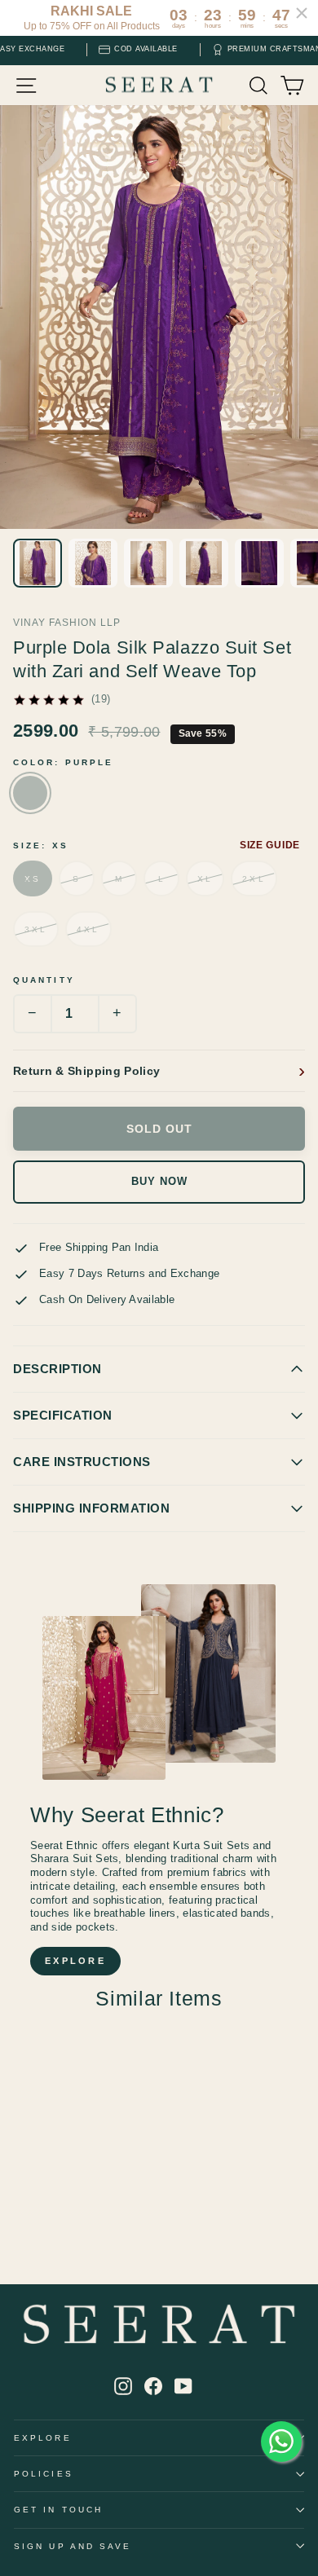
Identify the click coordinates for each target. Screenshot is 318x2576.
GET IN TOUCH (58, 2510)
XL (205, 879)
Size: (41, 845)
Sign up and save (73, 2546)
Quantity (44, 980)
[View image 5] (259, 563)
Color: (63, 762)
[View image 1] (38, 563)
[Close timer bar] (302, 13)
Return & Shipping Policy (86, 1071)
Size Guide (270, 845)
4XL (88, 929)
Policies (44, 2474)
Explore (43, 2438)
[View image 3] (148, 563)
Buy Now (159, 1182)
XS (33, 879)
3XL (36, 929)
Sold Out (159, 1129)
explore (75, 1961)
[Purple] (30, 793)
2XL (254, 879)
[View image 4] (204, 563)
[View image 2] (93, 563)
